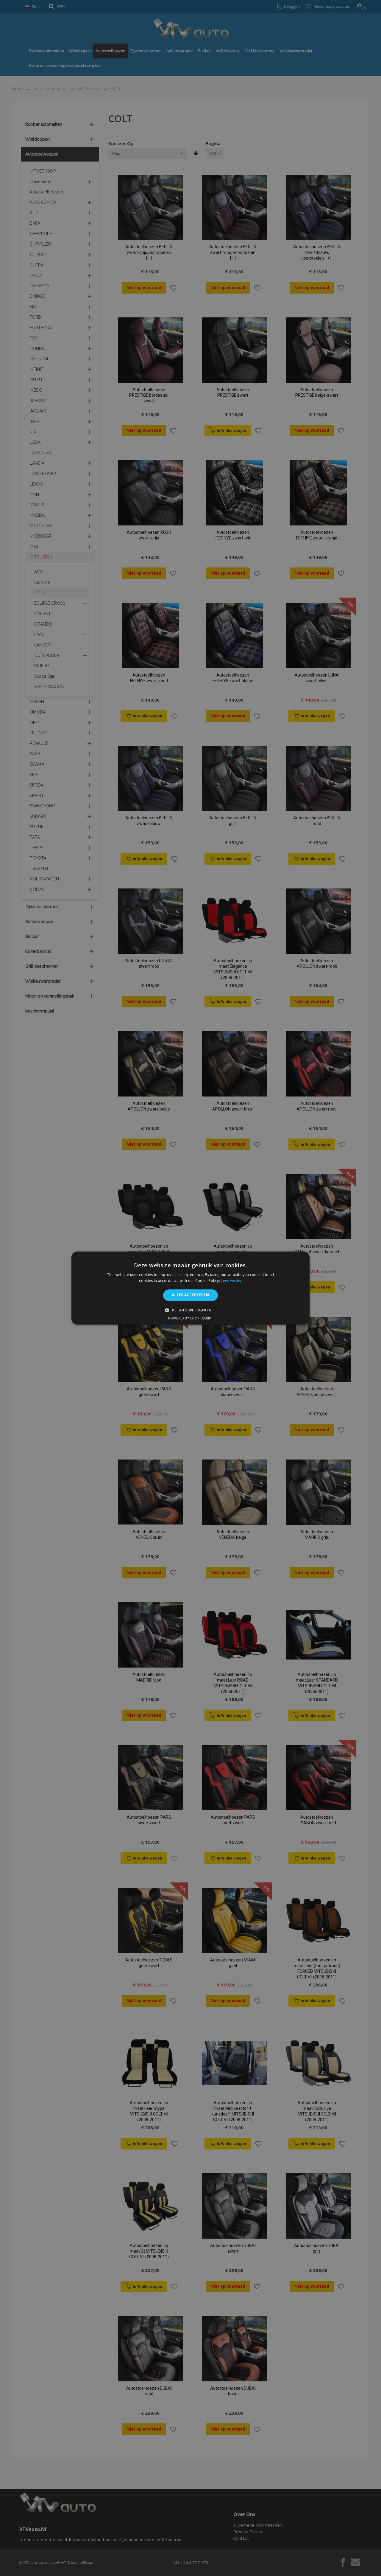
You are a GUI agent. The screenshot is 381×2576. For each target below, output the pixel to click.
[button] (190, 1310)
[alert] (190, 1288)
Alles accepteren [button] (190, 1295)
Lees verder (231, 1281)
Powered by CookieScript (191, 1318)
